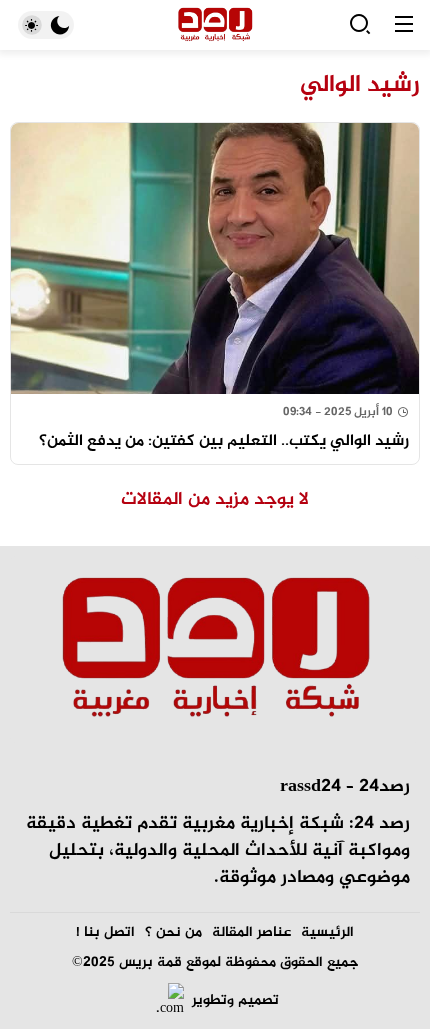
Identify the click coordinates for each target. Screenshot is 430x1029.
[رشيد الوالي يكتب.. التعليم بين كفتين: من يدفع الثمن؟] (215, 293)
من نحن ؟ (173, 932)
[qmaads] (215, 649)
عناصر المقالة (251, 932)
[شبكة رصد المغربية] (215, 25)
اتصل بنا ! (105, 932)
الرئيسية (327, 932)
